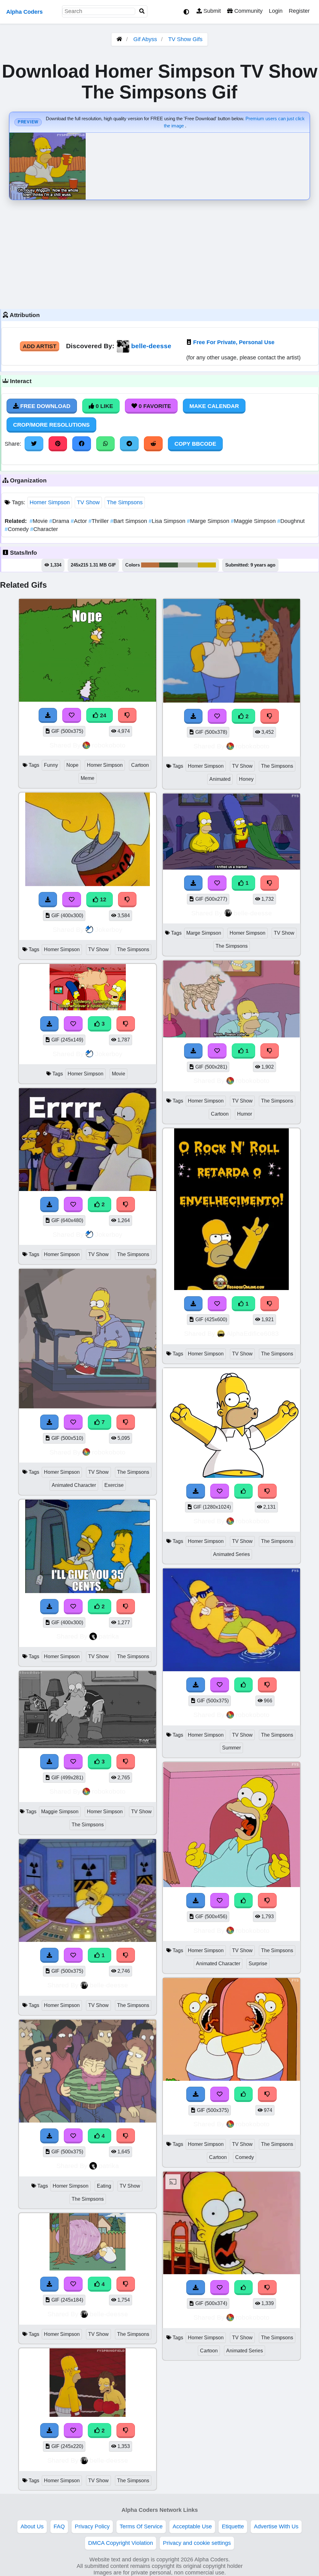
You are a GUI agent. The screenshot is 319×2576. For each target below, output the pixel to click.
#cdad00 (207, 565)
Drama (60, 521)
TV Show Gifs (185, 39)
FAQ (59, 2526)
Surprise (258, 1964)
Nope (72, 765)
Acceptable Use (192, 2526)
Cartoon (140, 765)
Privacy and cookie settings (197, 2543)
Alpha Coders (24, 12)
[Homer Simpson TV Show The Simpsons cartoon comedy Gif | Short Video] (231, 2079)
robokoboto (109, 745)
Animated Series (231, 1554)
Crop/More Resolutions (51, 425)
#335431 (169, 565)
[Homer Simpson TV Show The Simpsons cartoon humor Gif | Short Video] (231, 1036)
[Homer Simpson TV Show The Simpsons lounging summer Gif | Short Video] (231, 1669)
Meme (88, 778)
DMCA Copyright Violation (121, 2543)
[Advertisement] (159, 253)
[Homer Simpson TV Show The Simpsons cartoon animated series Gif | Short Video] (231, 2272)
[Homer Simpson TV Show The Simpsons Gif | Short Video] (88, 1189)
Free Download (45, 406)
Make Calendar (214, 406)
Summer (231, 1748)
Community (248, 11)
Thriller (99, 521)
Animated (220, 779)
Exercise (114, 1485)
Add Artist (40, 346)
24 (102, 715)
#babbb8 (188, 565)
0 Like (104, 406)
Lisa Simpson (168, 521)
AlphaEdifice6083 (253, 1333)
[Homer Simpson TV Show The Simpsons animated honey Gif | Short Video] (231, 701)
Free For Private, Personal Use (234, 342)
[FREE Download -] (50, 1204)
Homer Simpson (50, 502)
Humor (245, 1114)
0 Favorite (154, 406)
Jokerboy (109, 930)
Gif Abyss (145, 39)
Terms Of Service (141, 2526)
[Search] (142, 11)
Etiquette (233, 2526)
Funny (51, 765)
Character (44, 529)
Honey (246, 779)
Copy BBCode (195, 444)
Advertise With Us (276, 2526)
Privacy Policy (92, 2526)
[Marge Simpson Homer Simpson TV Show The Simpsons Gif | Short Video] (231, 868)
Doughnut (291, 521)
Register (299, 11)
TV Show (88, 502)
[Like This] (244, 1491)
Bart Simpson (129, 521)
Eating (104, 2186)
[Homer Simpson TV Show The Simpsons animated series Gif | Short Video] (231, 1476)
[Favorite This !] (73, 1204)
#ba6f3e (150, 565)
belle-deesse (151, 346)
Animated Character (74, 1485)
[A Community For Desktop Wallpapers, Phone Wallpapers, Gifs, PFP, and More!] (119, 39)
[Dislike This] (126, 1204)
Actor (80, 521)
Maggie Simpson (254, 521)
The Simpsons (125, 502)
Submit (211, 11)
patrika (109, 1636)
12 (102, 899)
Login (276, 11)
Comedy (17, 529)
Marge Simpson (209, 521)
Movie (39, 521)
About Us (32, 2526)
